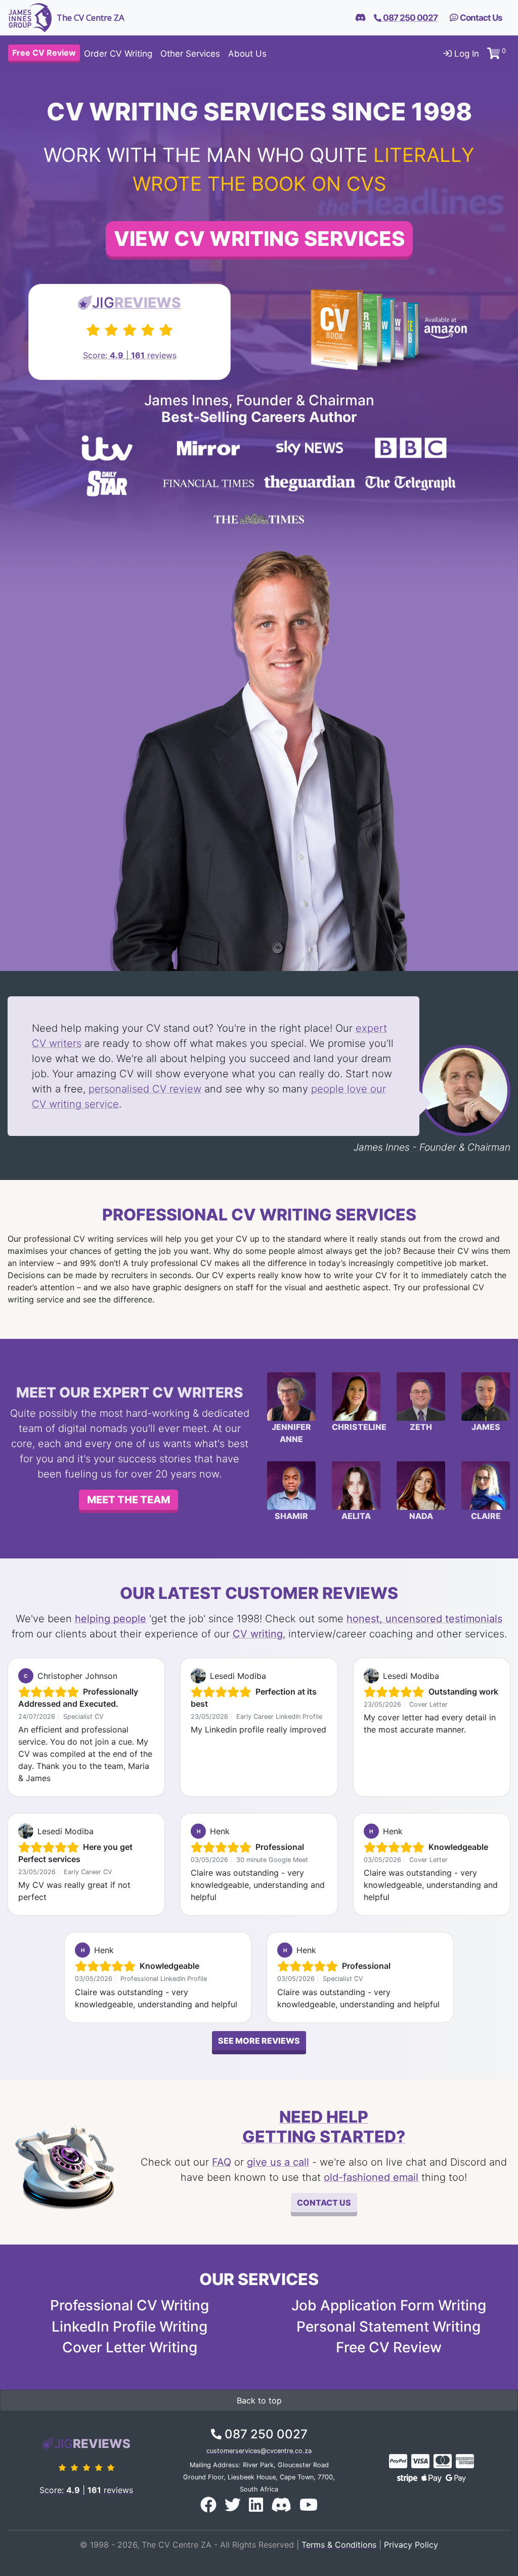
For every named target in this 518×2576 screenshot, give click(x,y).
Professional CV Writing (129, 2305)
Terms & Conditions (339, 2545)
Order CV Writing (118, 54)
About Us (247, 54)
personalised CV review (145, 1089)
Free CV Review (389, 2347)
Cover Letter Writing (130, 2347)
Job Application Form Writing (389, 2305)
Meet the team (128, 1500)
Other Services (190, 54)
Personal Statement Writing (388, 2327)
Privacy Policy (411, 2545)
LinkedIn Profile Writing (129, 2327)
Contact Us (480, 18)
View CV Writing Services (259, 239)
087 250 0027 (265, 2434)
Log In (465, 54)
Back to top (259, 2400)
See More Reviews (259, 2041)
